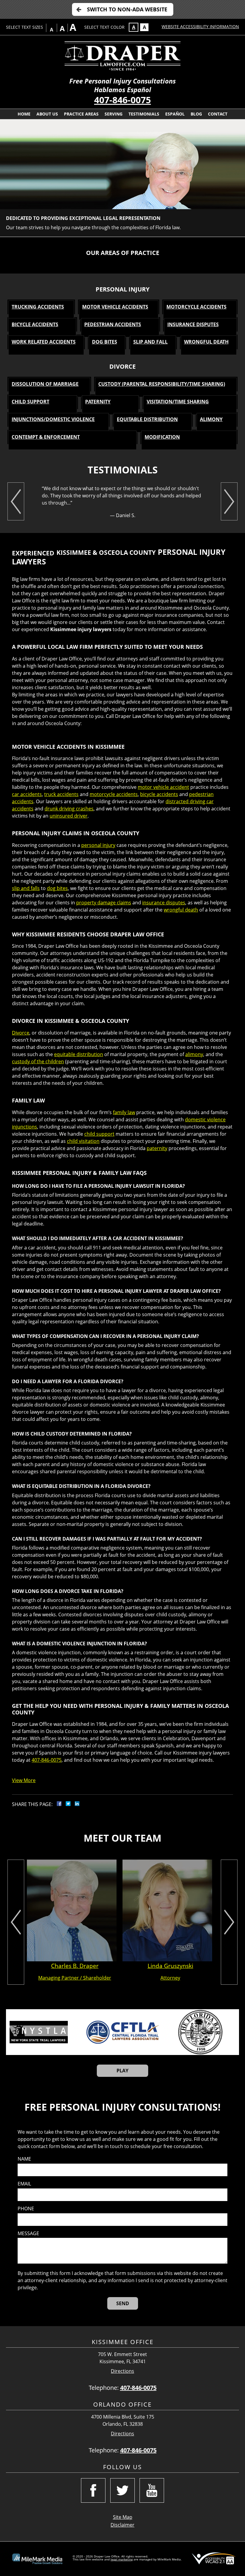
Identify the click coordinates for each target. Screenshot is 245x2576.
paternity (157, 1148)
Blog (196, 114)
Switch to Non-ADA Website (127, 9)
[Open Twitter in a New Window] (122, 2490)
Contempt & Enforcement (46, 437)
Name (24, 2159)
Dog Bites (105, 342)
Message (28, 2234)
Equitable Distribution (147, 419)
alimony (194, 1054)
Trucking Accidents (38, 307)
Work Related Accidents (44, 342)
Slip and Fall (150, 342)
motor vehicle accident (163, 787)
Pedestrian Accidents (113, 324)
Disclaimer (122, 2525)
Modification (162, 437)
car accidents (27, 794)
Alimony (211, 419)
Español (175, 114)
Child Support (30, 402)
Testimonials (144, 114)
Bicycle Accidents (35, 324)
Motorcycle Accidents (196, 307)
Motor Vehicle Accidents (115, 307)
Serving (114, 114)
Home (24, 114)
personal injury (98, 845)
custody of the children (38, 1061)
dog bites (57, 888)
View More (24, 1780)
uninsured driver (69, 816)
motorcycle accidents (114, 794)
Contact (218, 114)
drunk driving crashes (69, 809)
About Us (47, 114)
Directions (122, 2371)
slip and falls (26, 888)
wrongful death (181, 910)
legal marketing (122, 2559)
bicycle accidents (159, 794)
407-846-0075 (122, 100)
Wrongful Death (206, 342)
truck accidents (61, 794)
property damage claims (104, 903)
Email (24, 2184)
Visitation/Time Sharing (178, 402)
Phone (26, 2209)
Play (122, 2071)
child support (99, 1134)
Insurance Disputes (193, 324)
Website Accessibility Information (200, 26)
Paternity (98, 402)
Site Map (123, 2517)
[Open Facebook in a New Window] (93, 2490)
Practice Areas (81, 114)
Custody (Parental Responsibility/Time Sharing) (162, 384)
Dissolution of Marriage (45, 384)
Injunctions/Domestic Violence (53, 419)
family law (124, 1112)
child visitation (83, 1141)
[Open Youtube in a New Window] (152, 2490)
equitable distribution (79, 1054)
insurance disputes (164, 903)
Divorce (21, 1033)
